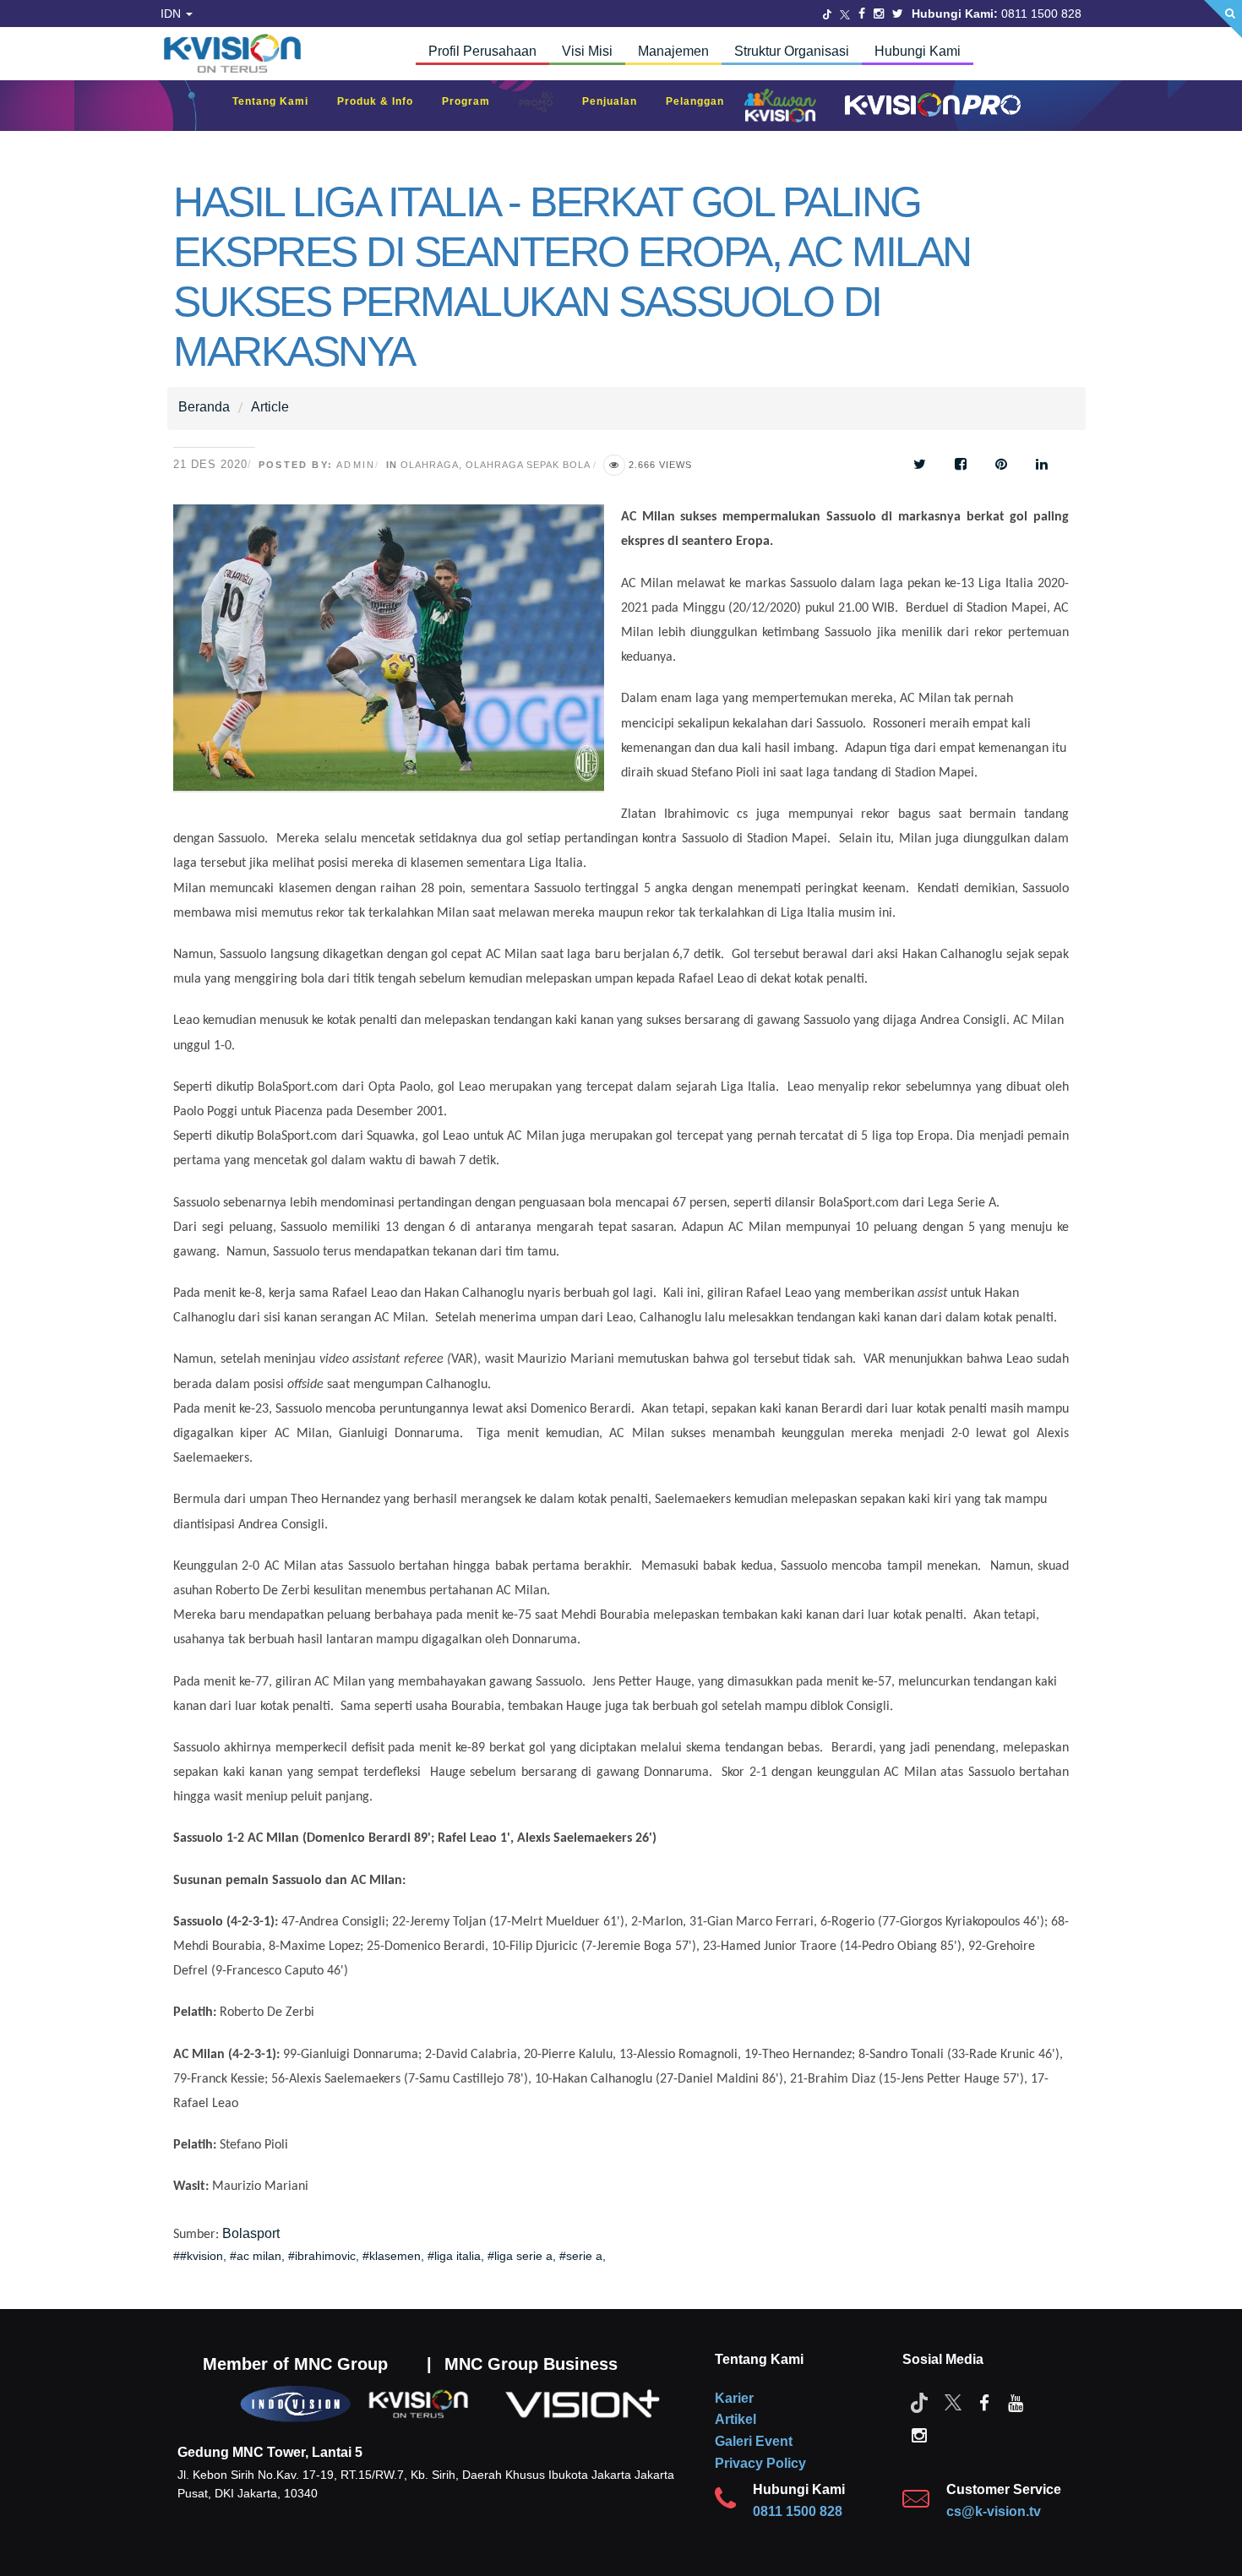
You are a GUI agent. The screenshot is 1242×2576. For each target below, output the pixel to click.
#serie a (581, 2256)
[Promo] (545, 106)
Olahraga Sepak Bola (528, 465)
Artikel (735, 2419)
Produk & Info (384, 101)
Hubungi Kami (918, 51)
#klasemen (392, 2256)
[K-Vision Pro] (929, 106)
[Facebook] (862, 14)
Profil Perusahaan (482, 51)
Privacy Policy (760, 2463)
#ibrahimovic (322, 2256)
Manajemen (673, 51)
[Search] (1223, 19)
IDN (172, 14)
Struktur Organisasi (792, 51)
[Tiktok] (919, 2402)
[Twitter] (827, 14)
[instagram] (919, 2434)
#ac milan (256, 2256)
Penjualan (618, 101)
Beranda (204, 407)
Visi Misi (587, 51)
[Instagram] (879, 14)
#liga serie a (520, 2256)
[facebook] (984, 2402)
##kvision (198, 2256)
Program (474, 101)
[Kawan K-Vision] (784, 107)
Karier (734, 2398)
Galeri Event (754, 2441)
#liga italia (454, 2256)
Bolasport (251, 2233)
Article (270, 407)
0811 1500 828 (798, 2511)
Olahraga (430, 465)
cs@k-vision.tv (994, 2511)
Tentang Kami (279, 101)
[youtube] (1016, 2402)
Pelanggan (703, 101)
